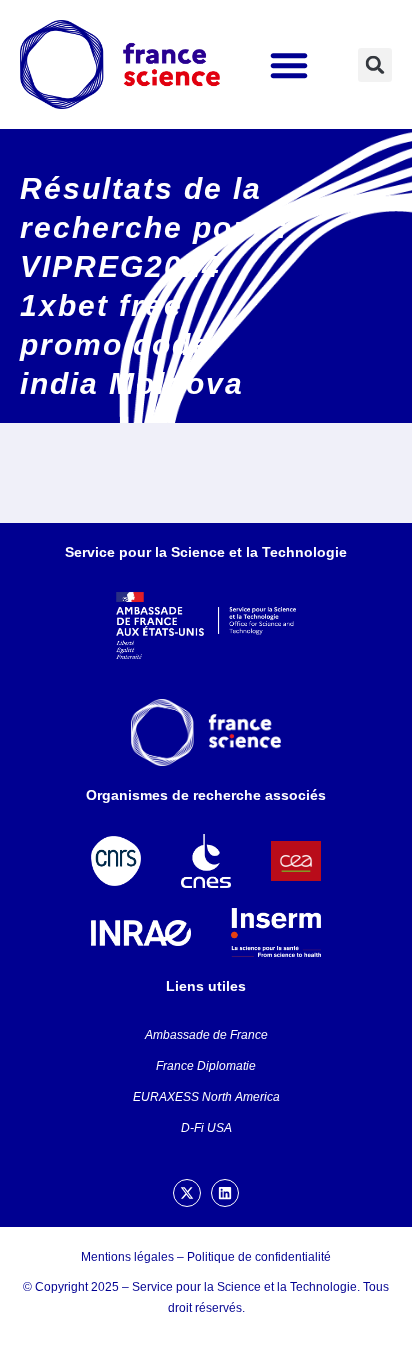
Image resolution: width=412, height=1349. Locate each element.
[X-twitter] (187, 1193)
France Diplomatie (206, 1066)
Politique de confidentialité (259, 1257)
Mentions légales (127, 1257)
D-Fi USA (206, 1128)
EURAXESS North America (206, 1097)
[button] (289, 65)
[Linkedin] (225, 1193)
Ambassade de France (206, 1035)
